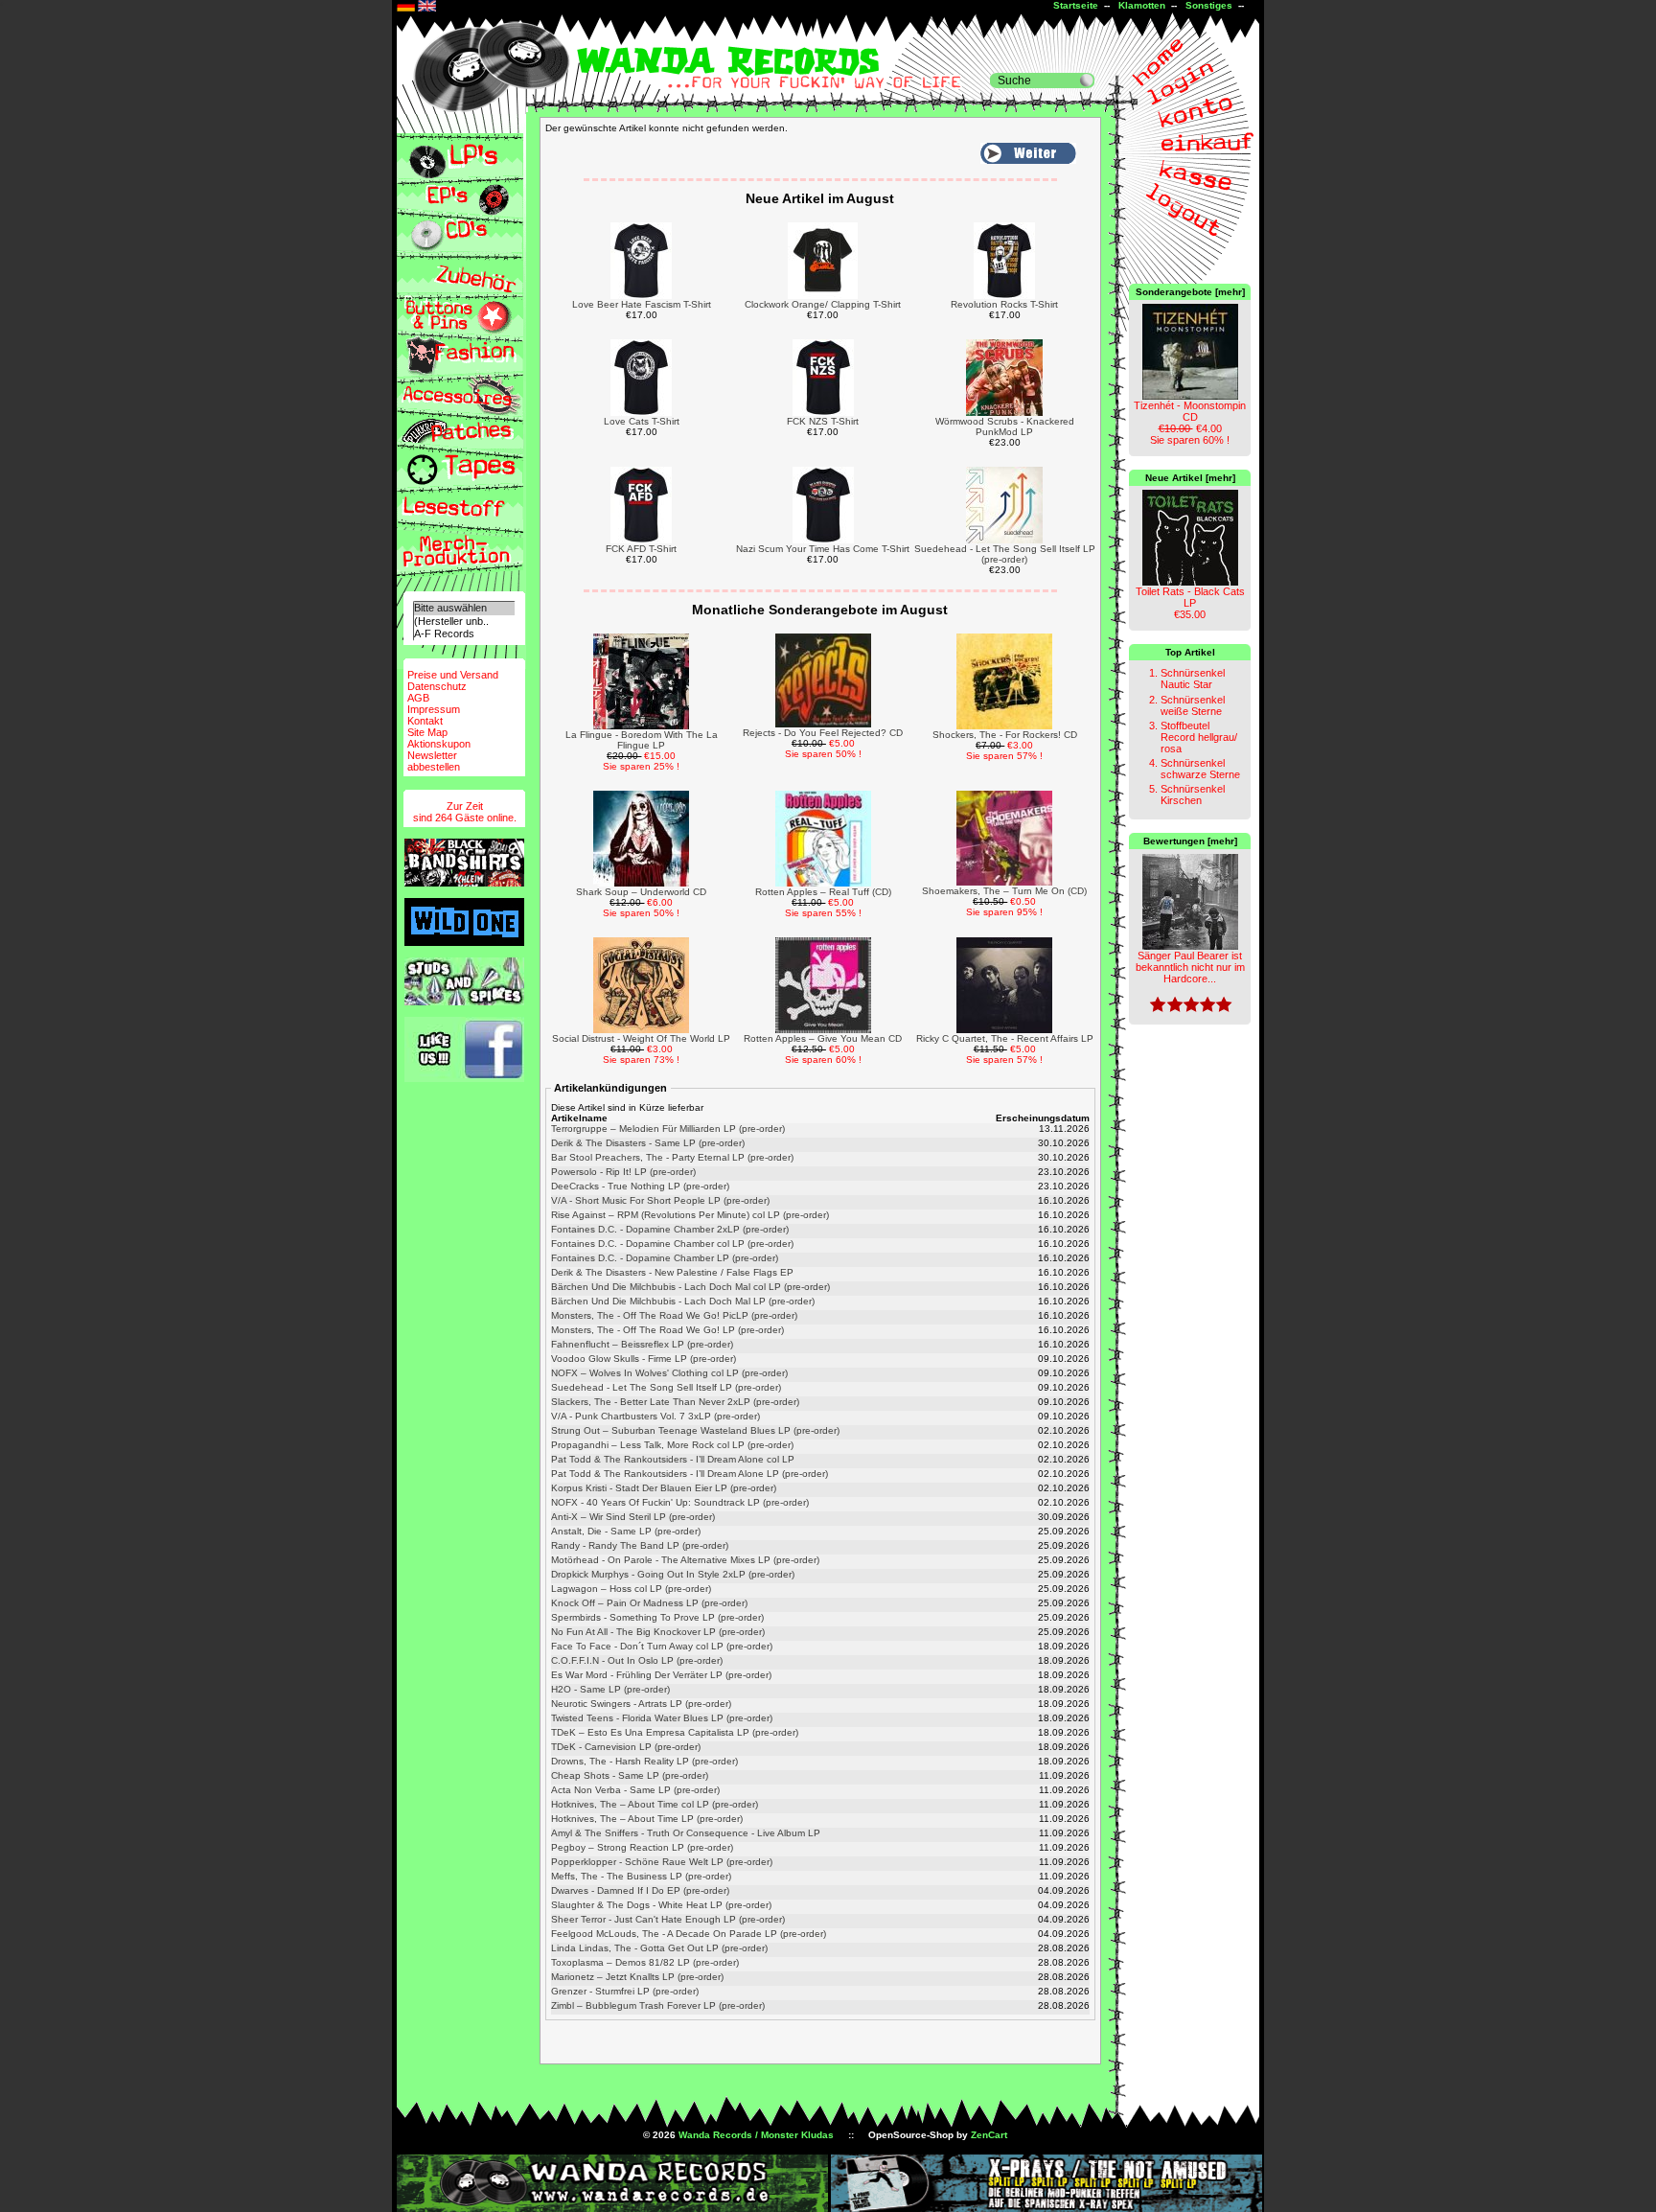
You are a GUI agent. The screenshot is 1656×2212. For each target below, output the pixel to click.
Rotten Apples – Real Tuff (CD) (823, 892)
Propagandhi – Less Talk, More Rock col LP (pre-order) (672, 1445)
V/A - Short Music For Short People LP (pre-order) (660, 1200)
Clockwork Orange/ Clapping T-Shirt (823, 304)
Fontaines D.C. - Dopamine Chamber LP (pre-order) (665, 1258)
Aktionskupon (439, 744)
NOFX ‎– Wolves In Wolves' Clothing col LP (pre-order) (669, 1373)
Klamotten (1142, 5)
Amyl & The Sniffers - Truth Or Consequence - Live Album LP (686, 1833)
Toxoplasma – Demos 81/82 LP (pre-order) (645, 1962)
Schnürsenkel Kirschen (1193, 795)
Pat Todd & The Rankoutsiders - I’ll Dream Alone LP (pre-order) (690, 1474)
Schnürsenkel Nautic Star (1193, 679)
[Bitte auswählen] (464, 608)
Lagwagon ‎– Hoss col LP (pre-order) (631, 1589)
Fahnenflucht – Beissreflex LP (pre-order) (642, 1344)
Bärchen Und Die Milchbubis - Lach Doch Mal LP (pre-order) (683, 1301)
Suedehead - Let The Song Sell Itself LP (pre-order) (1005, 554)
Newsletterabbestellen (434, 761)
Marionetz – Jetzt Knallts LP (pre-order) (637, 1977)
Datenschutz (437, 686)
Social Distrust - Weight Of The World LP (641, 1038)
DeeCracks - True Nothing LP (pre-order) (640, 1186)
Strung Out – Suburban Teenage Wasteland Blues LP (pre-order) (695, 1430)
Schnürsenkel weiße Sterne (1193, 705)
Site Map (427, 732)
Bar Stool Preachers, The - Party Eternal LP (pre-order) (672, 1157)
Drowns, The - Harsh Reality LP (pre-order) (644, 1761)
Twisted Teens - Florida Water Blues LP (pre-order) (662, 1718)
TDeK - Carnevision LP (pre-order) (626, 1747)
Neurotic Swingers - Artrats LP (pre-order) (641, 1704)
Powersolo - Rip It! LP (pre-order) (623, 1172)
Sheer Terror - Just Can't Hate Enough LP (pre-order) (668, 1919)
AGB (418, 698)
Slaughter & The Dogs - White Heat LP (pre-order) (661, 1905)
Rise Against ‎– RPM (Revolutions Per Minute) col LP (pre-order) (690, 1215)
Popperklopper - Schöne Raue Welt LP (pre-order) (662, 1862)
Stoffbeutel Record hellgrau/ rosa (1199, 737)
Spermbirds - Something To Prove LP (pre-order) (657, 1617)
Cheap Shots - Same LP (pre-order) (630, 1775)
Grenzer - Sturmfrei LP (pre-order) (625, 1991)
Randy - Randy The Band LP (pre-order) (640, 1545)
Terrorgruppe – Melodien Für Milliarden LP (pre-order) (668, 1129)
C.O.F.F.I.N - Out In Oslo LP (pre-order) (637, 1660)
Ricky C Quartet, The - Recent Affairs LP (1005, 1038)
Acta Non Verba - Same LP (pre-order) (635, 1790)
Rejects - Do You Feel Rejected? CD (823, 733)
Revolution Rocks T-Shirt (1004, 304)
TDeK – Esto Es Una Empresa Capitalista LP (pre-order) (675, 1732)
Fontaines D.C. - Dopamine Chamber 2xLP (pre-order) (670, 1229)
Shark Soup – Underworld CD (641, 892)
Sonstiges (1209, 5)
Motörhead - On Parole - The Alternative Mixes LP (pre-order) (685, 1560)
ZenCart (989, 2135)
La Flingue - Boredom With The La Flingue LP (642, 740)
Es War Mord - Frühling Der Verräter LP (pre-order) (661, 1675)
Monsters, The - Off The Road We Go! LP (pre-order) (667, 1330)
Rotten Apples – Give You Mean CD (823, 1038)
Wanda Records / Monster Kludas (756, 2135)
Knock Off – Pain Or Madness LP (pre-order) (649, 1603)
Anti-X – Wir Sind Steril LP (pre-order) (633, 1517)
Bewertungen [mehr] (1190, 841)
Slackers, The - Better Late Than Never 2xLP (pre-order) (675, 1402)
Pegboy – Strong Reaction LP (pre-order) (642, 1847)
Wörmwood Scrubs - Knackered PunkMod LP (1005, 426)
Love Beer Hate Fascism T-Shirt (642, 304)
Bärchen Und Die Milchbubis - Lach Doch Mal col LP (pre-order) (690, 1287)
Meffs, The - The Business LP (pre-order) (641, 1876)
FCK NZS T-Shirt (823, 421)
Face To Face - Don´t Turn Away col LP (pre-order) (662, 1646)
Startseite (1076, 5)
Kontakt (425, 721)
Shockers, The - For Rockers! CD (1005, 735)
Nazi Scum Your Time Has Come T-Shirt (823, 549)
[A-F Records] (464, 634)
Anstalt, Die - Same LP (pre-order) (626, 1531)
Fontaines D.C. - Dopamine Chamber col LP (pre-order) (672, 1244)
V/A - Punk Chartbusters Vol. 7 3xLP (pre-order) (655, 1416)
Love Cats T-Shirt (642, 421)
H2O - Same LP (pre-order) (610, 1689)
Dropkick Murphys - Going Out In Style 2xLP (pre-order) (673, 1574)
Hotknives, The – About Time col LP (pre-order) (655, 1804)
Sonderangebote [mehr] (1190, 292)
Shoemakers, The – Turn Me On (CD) (1004, 891)
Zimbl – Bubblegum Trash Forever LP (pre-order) (658, 2005)
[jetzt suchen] (1087, 81)
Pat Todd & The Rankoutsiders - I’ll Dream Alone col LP (673, 1459)
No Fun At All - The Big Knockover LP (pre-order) (658, 1632)
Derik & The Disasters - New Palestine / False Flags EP (672, 1272)
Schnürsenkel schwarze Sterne (1200, 769)
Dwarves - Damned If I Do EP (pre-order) (640, 1890)
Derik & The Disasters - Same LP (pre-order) (648, 1143)
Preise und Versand (453, 675)
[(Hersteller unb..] (464, 622)
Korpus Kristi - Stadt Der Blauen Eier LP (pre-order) (664, 1488)
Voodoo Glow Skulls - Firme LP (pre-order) (644, 1359)
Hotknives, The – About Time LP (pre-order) (647, 1819)
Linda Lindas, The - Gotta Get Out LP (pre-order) (659, 1948)
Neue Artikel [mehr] (1190, 478)
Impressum (434, 709)
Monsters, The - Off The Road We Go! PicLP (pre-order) (674, 1315)
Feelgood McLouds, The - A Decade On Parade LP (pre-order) (689, 1934)
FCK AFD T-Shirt (641, 549)
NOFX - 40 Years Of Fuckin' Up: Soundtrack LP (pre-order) (680, 1502)
